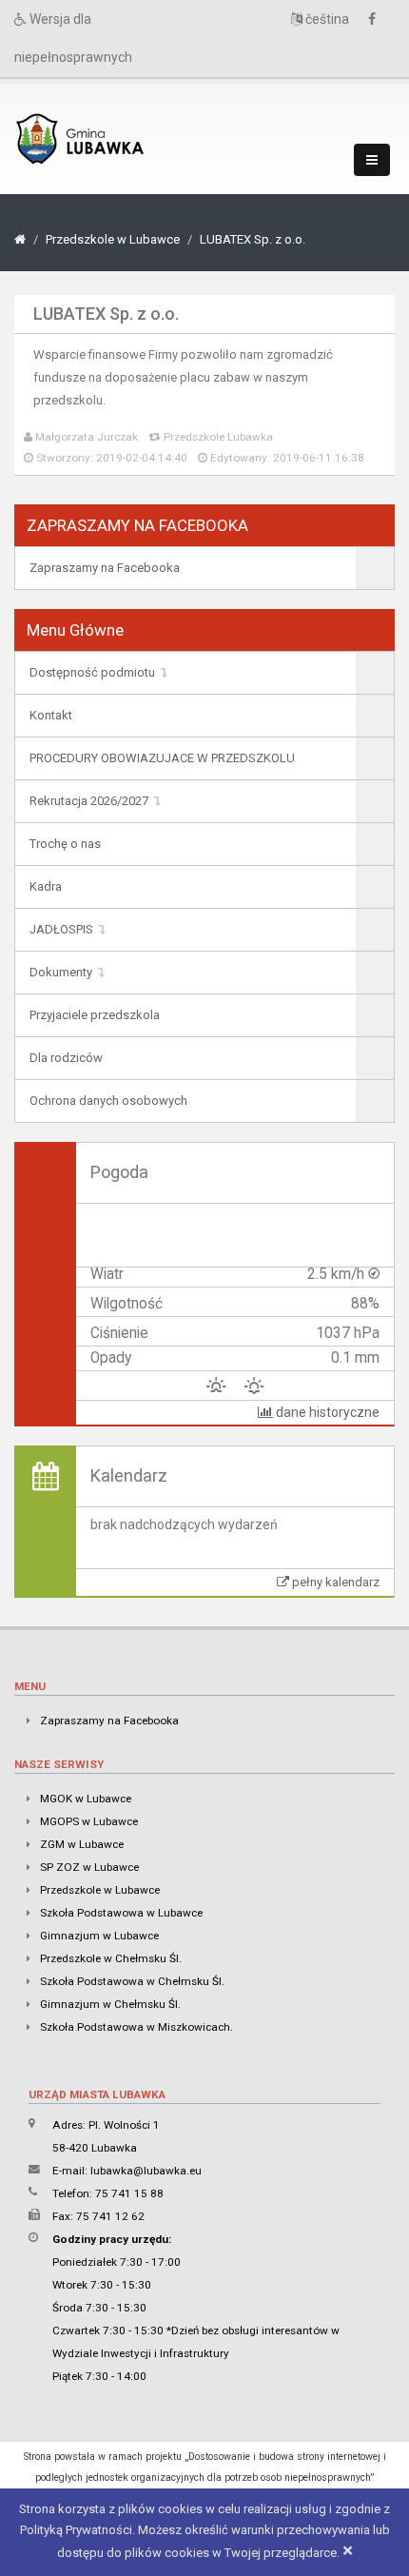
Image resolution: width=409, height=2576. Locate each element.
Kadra (46, 886)
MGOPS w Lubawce (89, 1821)
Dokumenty (61, 972)
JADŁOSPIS (61, 929)
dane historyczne (326, 1412)
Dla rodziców (66, 1058)
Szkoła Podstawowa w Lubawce (121, 1913)
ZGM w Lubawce (82, 1844)
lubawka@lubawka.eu (146, 2171)
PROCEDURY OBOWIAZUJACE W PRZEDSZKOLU (162, 758)
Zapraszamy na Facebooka (105, 568)
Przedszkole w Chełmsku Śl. (111, 1958)
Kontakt (51, 715)
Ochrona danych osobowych (108, 1101)
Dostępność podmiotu (92, 672)
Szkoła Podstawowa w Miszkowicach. (136, 2027)
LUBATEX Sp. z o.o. (253, 239)
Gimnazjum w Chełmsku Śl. (110, 2004)
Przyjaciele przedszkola (95, 1015)
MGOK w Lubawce (86, 1799)
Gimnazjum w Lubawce (99, 1936)
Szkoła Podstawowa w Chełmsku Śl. (132, 1981)
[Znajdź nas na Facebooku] (377, 20)
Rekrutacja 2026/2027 (89, 801)
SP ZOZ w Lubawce (89, 1867)
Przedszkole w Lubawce (113, 239)
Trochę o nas (65, 844)
